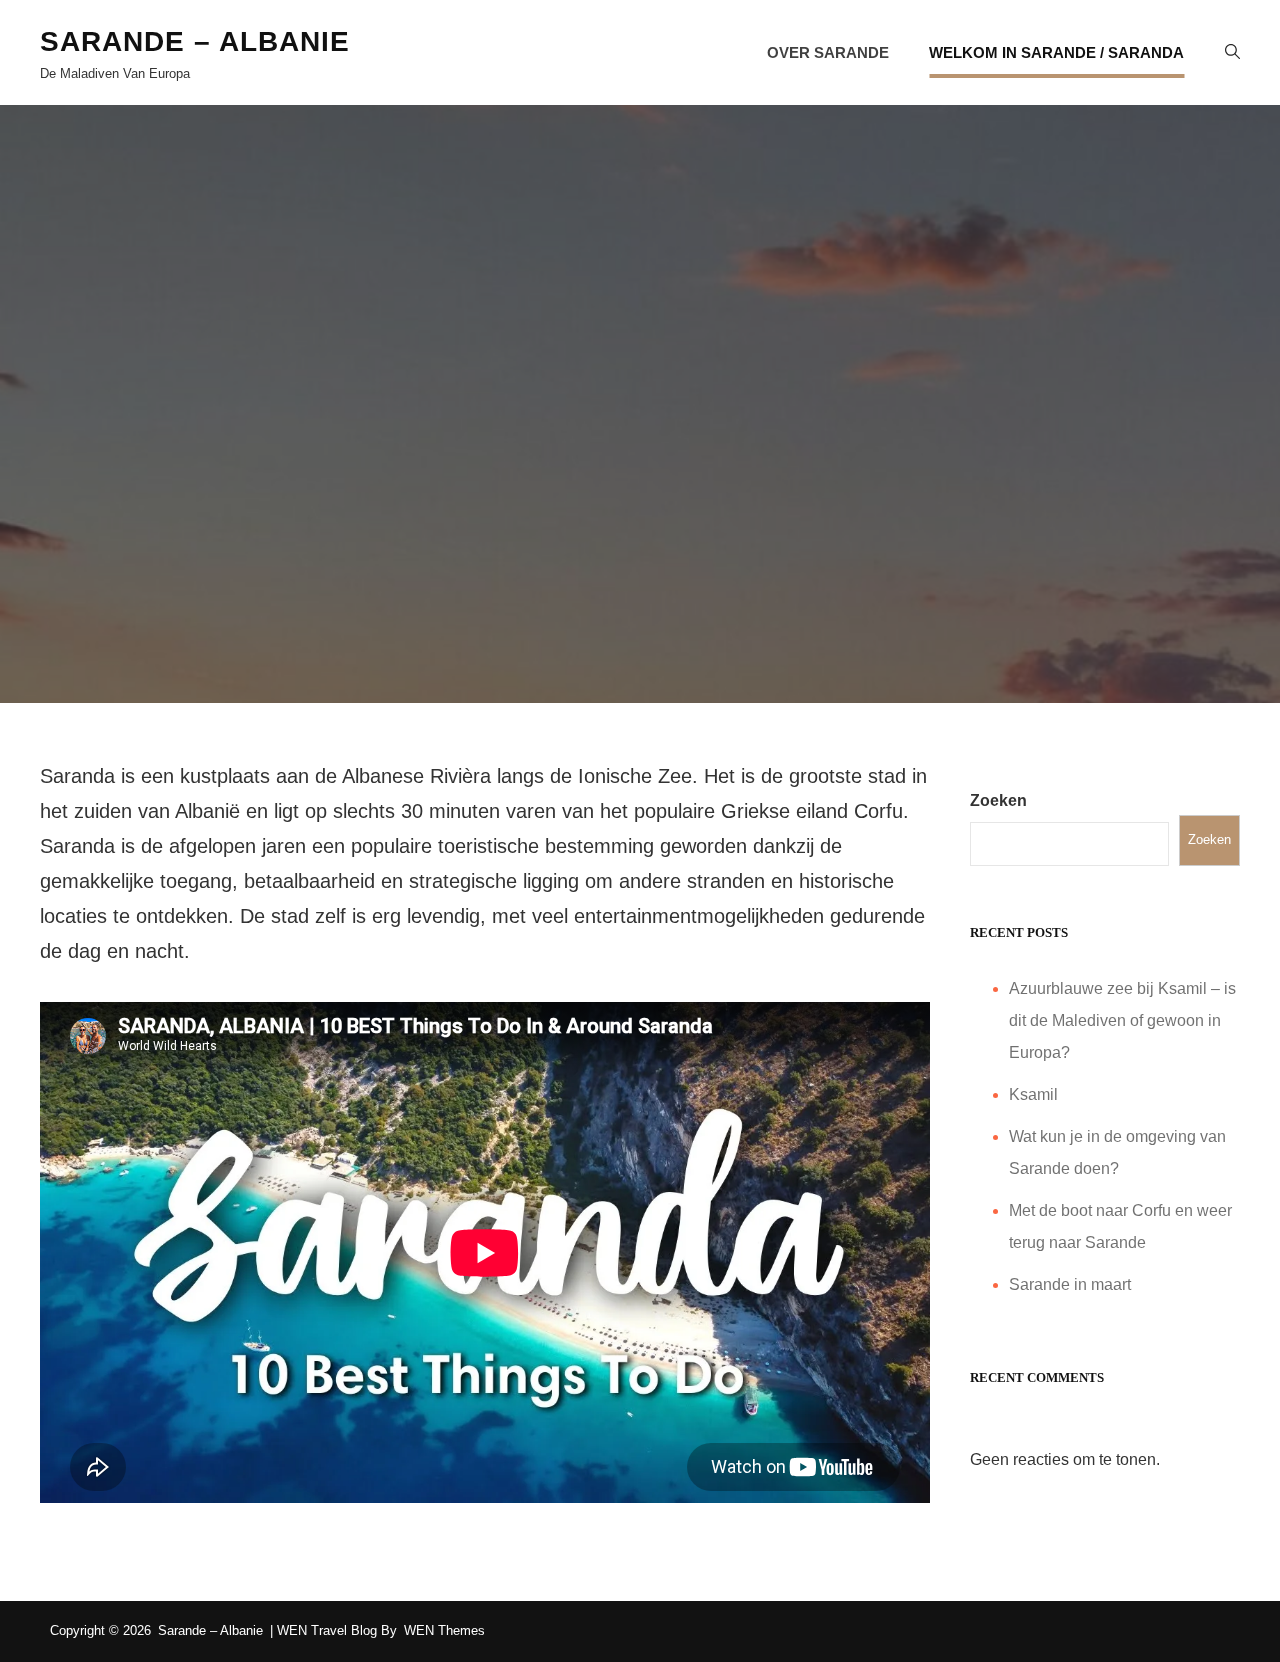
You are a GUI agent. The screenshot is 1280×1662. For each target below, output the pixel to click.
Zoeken (998, 800)
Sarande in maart (1070, 1284)
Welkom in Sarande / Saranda (1056, 52)
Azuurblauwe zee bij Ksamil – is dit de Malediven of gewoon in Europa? (1122, 1020)
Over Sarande (828, 52)
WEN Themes (444, 1630)
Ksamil (1033, 1094)
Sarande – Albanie (195, 41)
